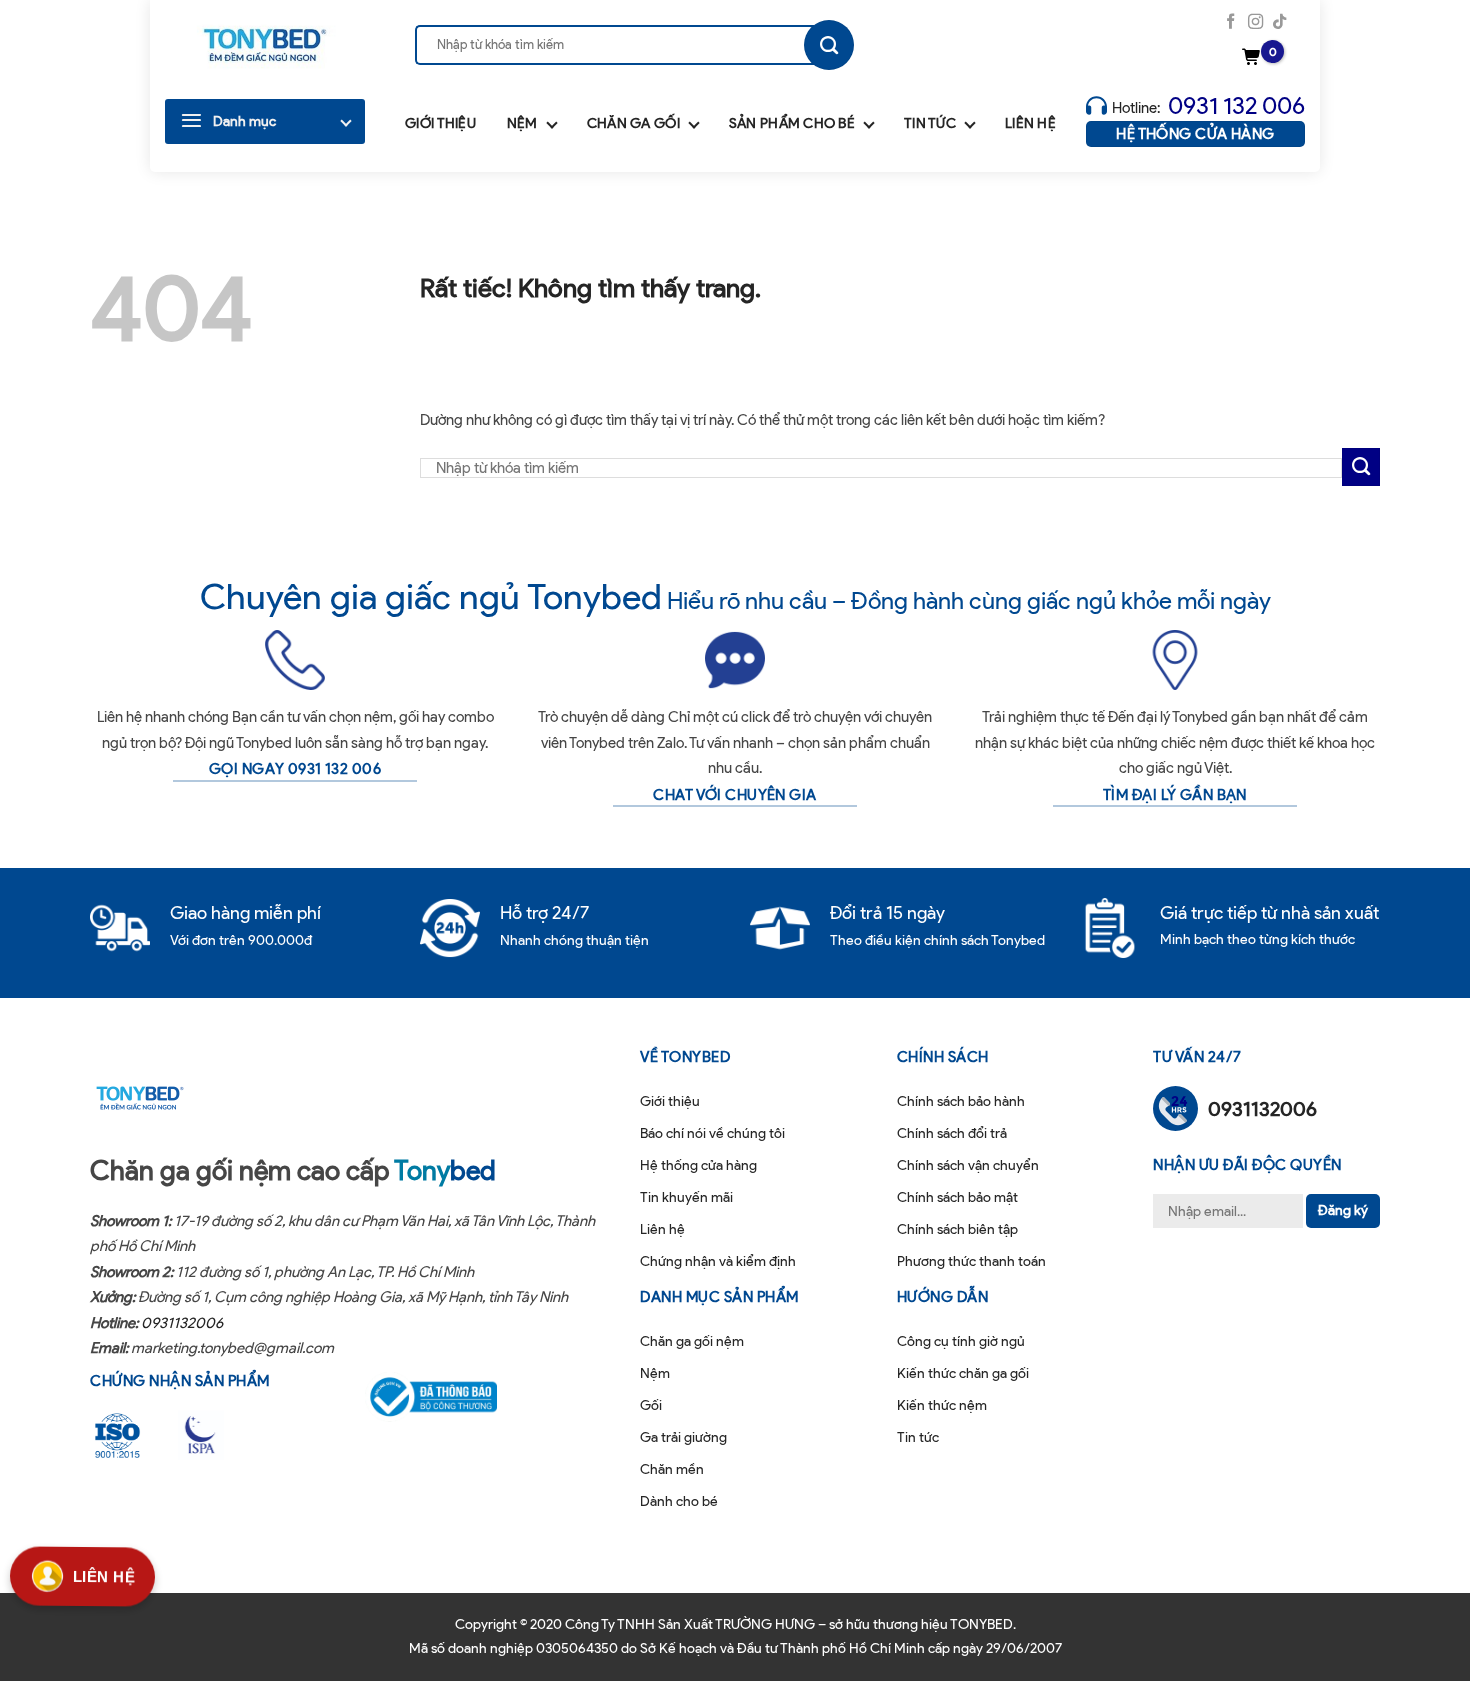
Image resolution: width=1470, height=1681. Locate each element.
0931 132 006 (1236, 105)
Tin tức (930, 123)
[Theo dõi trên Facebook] (1230, 22)
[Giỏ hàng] (1254, 58)
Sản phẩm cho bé (792, 123)
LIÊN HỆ (104, 1574)
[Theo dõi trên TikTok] (1279, 22)
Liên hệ (1030, 123)
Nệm (522, 123)
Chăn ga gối (633, 123)
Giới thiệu (440, 123)
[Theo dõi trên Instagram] (1255, 22)
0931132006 (182, 1323)
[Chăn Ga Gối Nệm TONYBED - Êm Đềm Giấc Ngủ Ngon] (265, 45)
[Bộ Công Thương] (446, 1397)
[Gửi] (829, 45)
